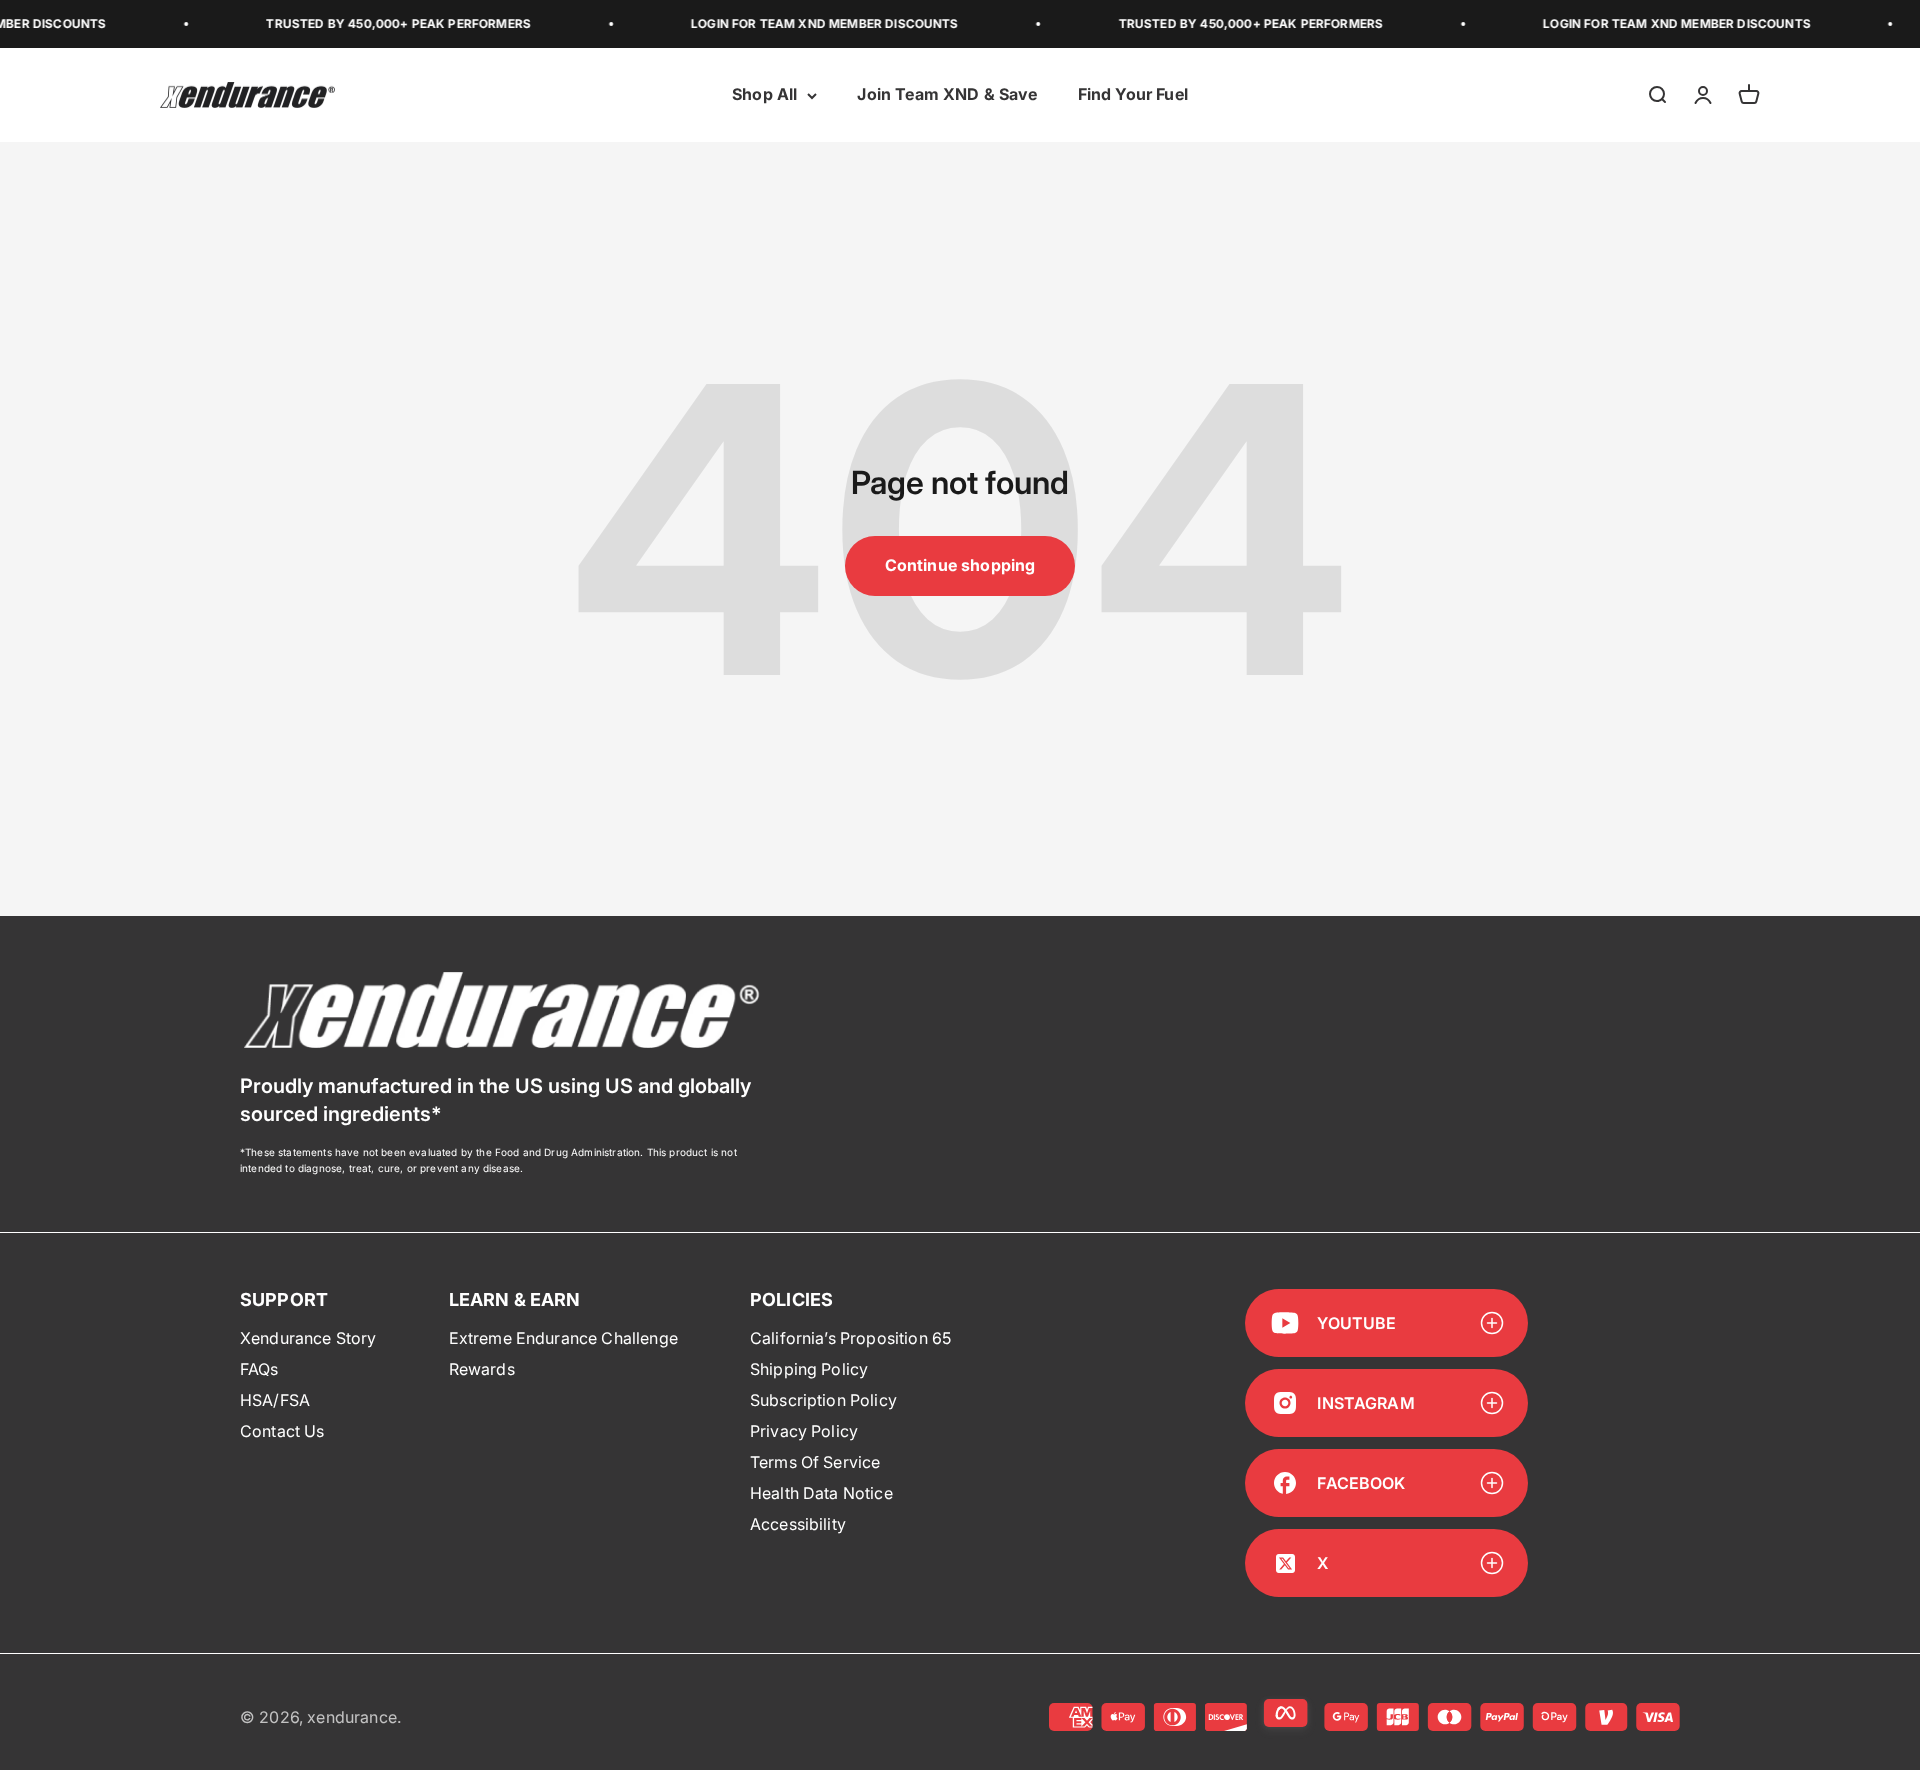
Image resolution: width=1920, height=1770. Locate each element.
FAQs (259, 1369)
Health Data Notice (821, 1493)
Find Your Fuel (1133, 95)
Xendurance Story (308, 1338)
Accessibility (798, 1524)
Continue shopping (960, 565)
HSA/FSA (275, 1400)
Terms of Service (815, 1462)
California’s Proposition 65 (850, 1338)
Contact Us (282, 1431)
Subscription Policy (823, 1400)
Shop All (764, 95)
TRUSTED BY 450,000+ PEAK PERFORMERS (368, 23)
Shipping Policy (809, 1369)
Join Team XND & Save (947, 95)
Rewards (482, 1369)
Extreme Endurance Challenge (563, 1338)
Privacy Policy (804, 1431)
